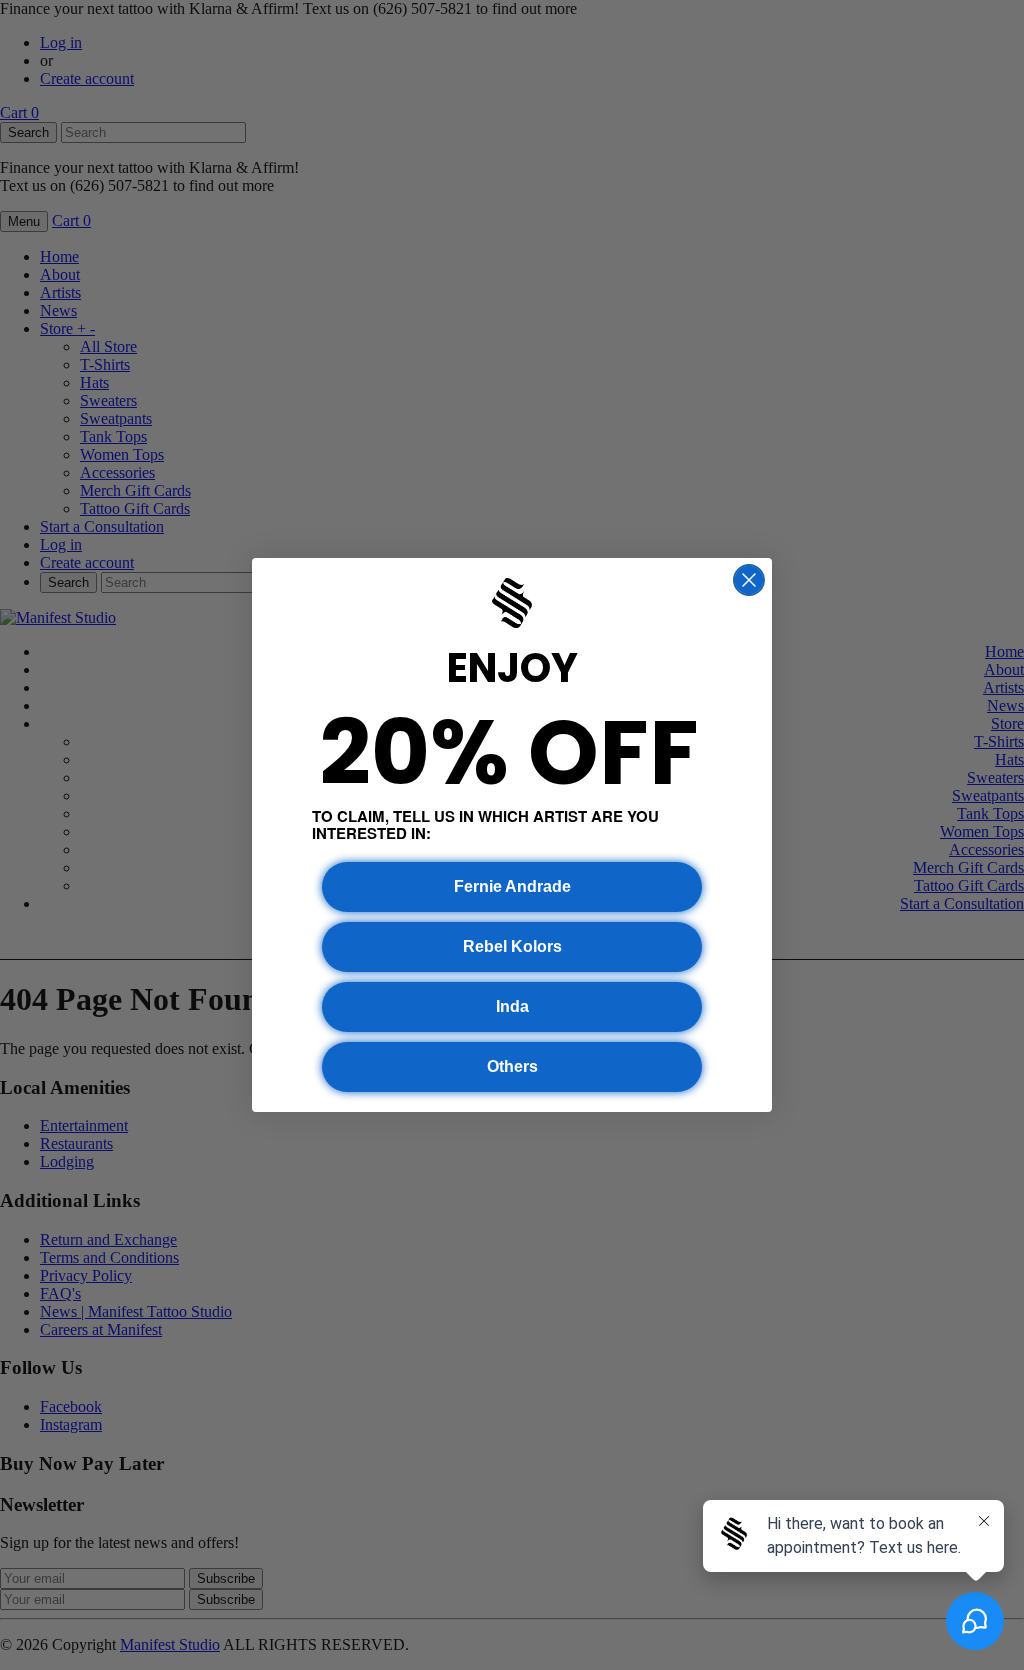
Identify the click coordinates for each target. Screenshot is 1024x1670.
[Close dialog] (749, 580)
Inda (512, 1006)
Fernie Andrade (512, 886)
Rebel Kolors (512, 946)
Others (512, 1066)
